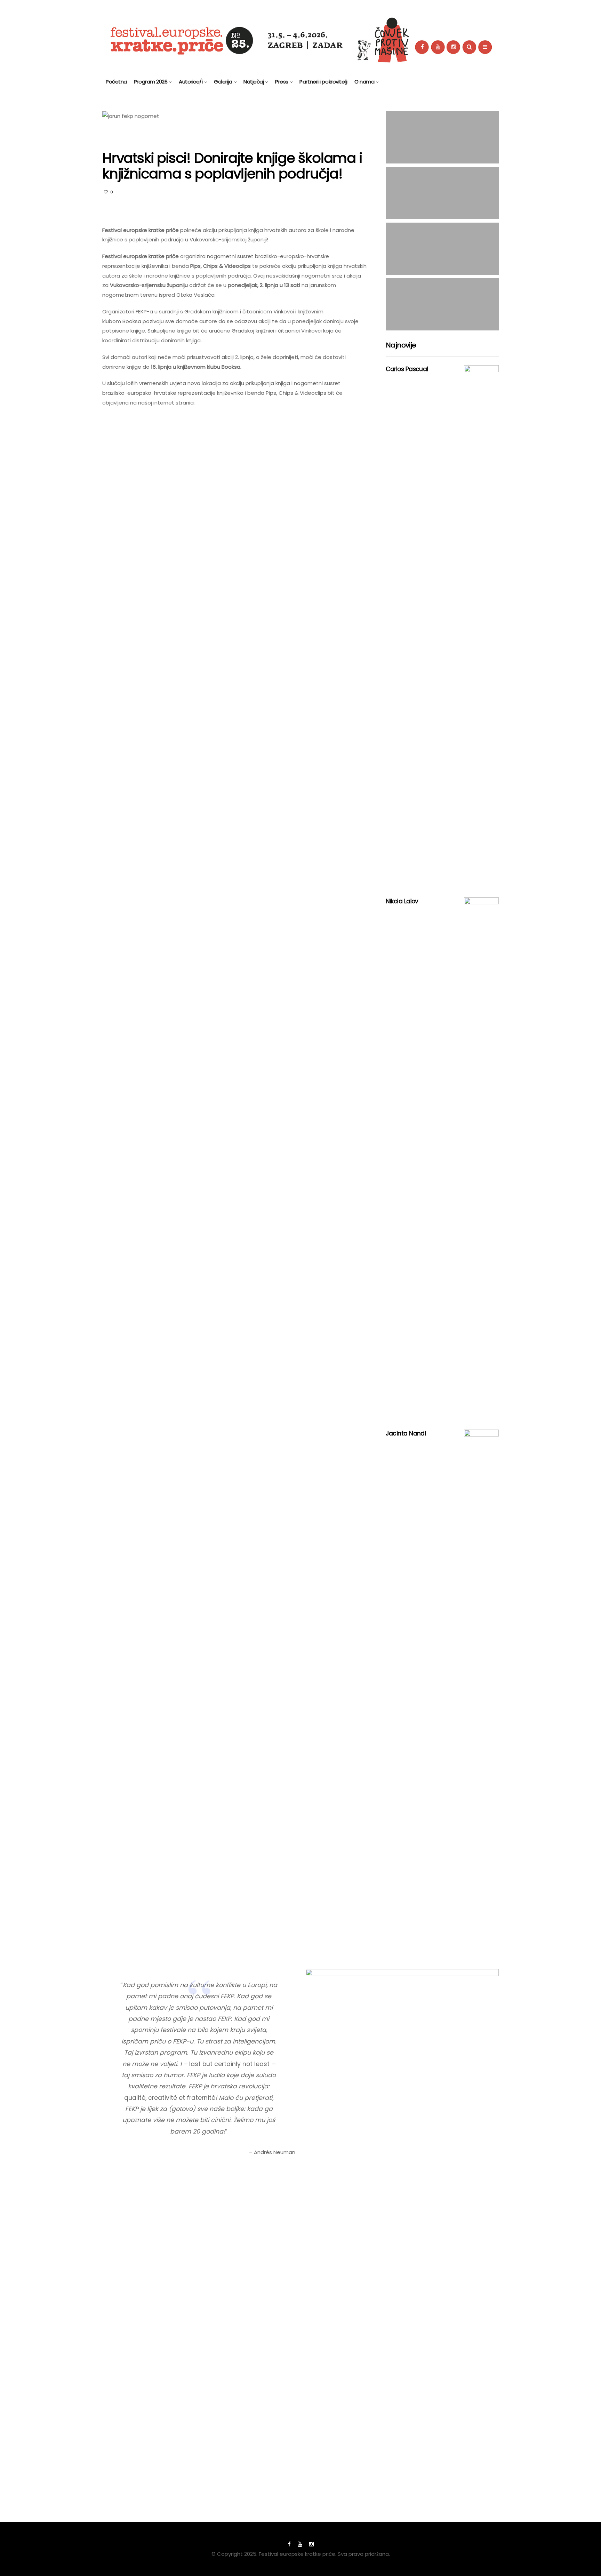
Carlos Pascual (407, 369)
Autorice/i (191, 82)
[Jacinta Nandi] (481, 1690)
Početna (116, 82)
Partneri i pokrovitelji (323, 82)
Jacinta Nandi (406, 1433)
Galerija (223, 82)
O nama (364, 82)
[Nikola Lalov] (481, 1158)
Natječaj (254, 82)
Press (282, 82)
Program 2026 (151, 82)
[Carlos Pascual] (481, 626)
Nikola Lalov (402, 901)
